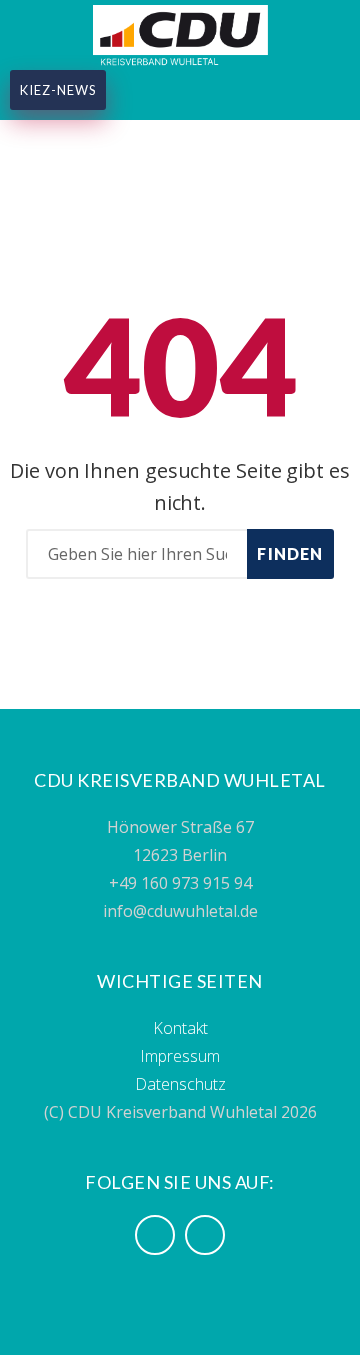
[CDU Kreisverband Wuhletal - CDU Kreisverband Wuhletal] (180, 33)
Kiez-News (58, 90)
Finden (290, 553)
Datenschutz (180, 1084)
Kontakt (180, 1028)
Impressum (180, 1056)
